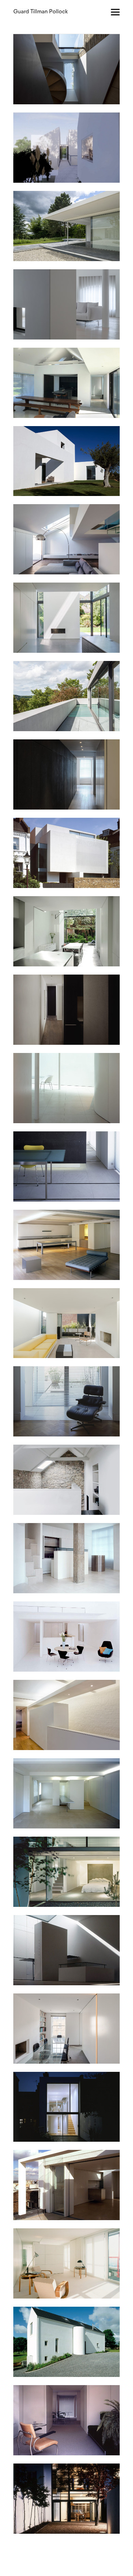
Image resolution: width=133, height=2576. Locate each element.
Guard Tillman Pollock (41, 12)
